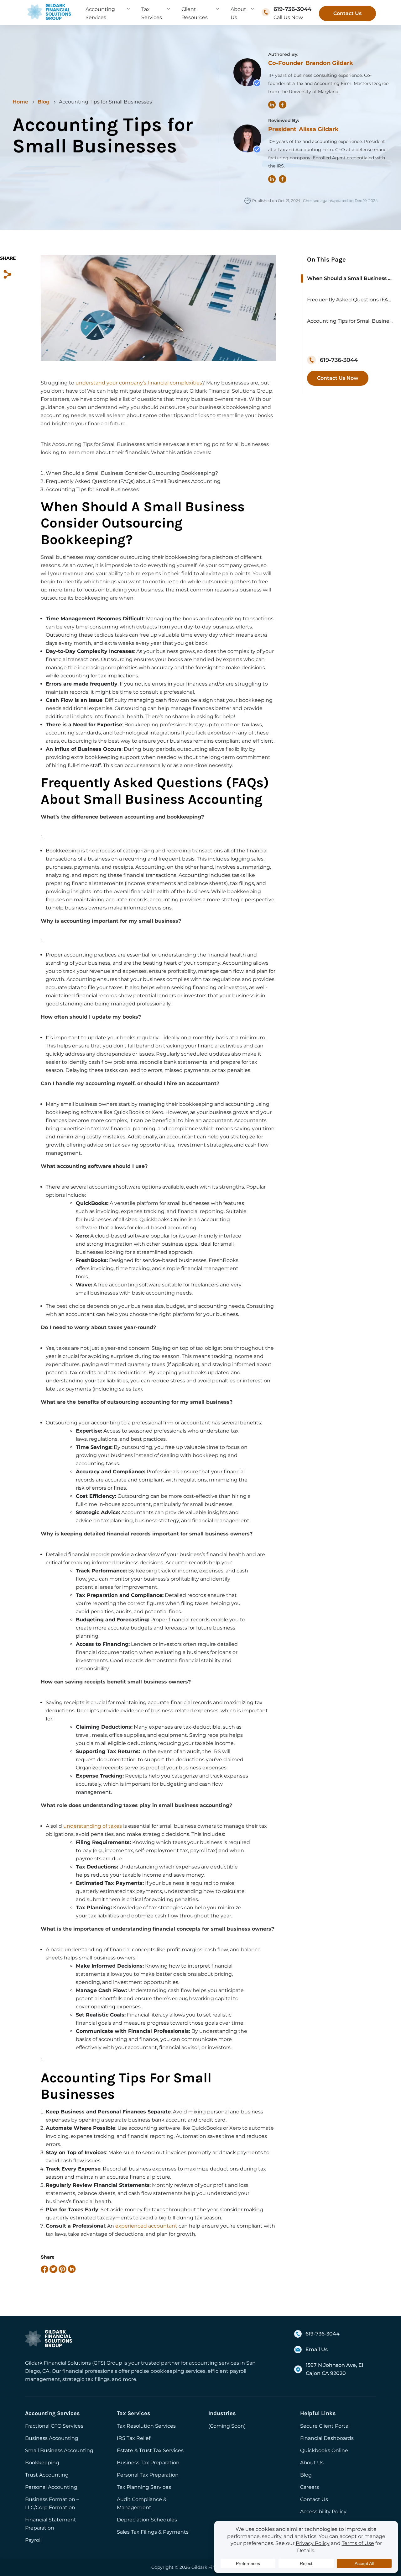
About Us (312, 2463)
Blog (44, 102)
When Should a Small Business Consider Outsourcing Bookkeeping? (351, 278)
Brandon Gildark (329, 63)
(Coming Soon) (227, 2426)
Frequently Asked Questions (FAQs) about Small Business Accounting (351, 300)
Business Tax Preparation (148, 2463)
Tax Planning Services (144, 2487)
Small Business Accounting (59, 2450)
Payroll (33, 2540)
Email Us (317, 2349)
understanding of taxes (93, 1826)
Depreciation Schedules (147, 2520)
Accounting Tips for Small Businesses (351, 321)
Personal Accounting (51, 2487)
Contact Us (347, 13)
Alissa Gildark (319, 129)
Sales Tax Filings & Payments (153, 2532)
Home (20, 102)
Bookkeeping (42, 2463)
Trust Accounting (47, 2475)
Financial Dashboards (327, 2438)
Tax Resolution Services (146, 2426)
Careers (310, 2487)
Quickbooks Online (324, 2450)
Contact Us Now (338, 378)
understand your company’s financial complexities (139, 383)
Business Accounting (52, 2438)
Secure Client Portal (325, 2426)
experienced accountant (146, 2226)
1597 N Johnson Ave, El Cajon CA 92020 (334, 2369)
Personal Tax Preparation (148, 2475)
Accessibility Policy (323, 2512)
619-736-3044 (292, 9)
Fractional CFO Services (54, 2426)
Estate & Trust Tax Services (150, 2450)
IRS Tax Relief (134, 2438)
